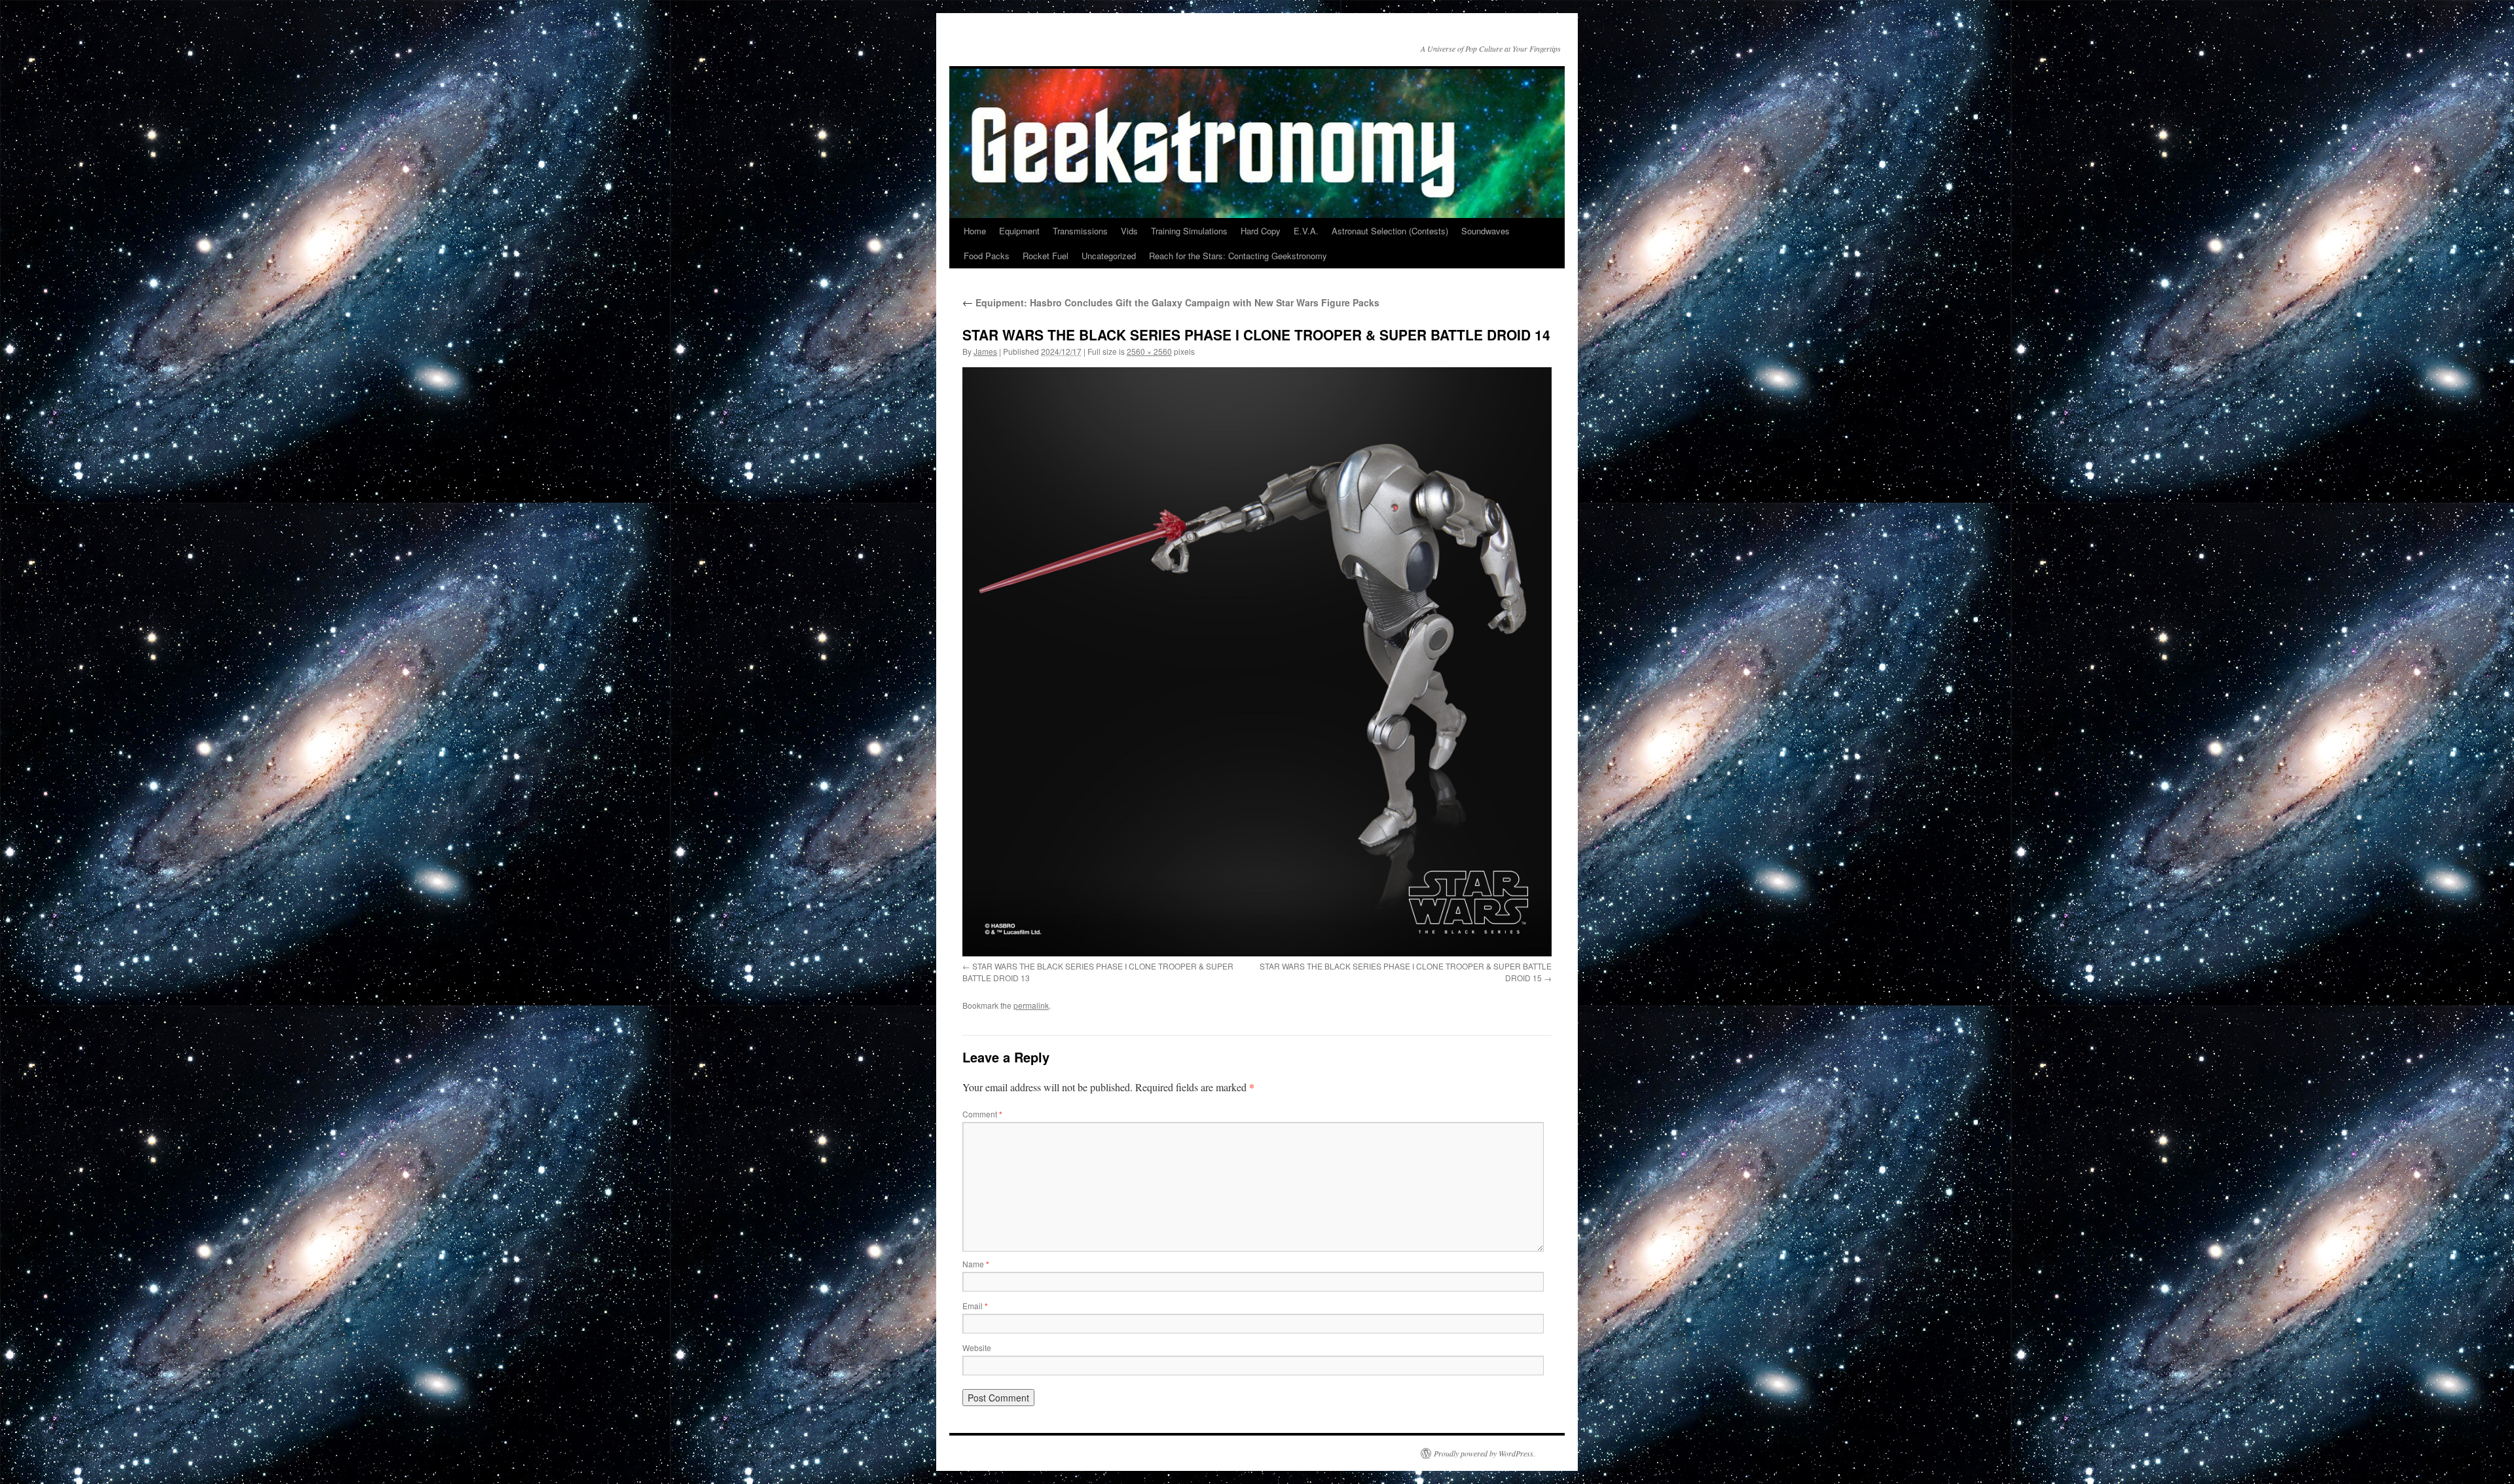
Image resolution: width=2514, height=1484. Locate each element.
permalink (1031, 1005)
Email (975, 1306)
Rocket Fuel (1046, 256)
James (985, 351)
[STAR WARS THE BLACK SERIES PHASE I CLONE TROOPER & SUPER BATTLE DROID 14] (1257, 662)
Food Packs (987, 256)
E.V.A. (1306, 231)
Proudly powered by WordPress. (1485, 1453)
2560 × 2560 (1149, 351)
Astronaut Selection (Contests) (1390, 231)
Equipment (1019, 231)
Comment (982, 1114)
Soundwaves (1485, 231)
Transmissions (1080, 231)
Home (975, 231)
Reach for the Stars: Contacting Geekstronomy (1238, 256)
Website (977, 1348)
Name (976, 1264)
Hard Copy (1261, 231)
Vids (1129, 231)
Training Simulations (1189, 231)
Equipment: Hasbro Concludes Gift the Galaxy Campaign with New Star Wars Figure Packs (1171, 302)
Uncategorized (1109, 256)
